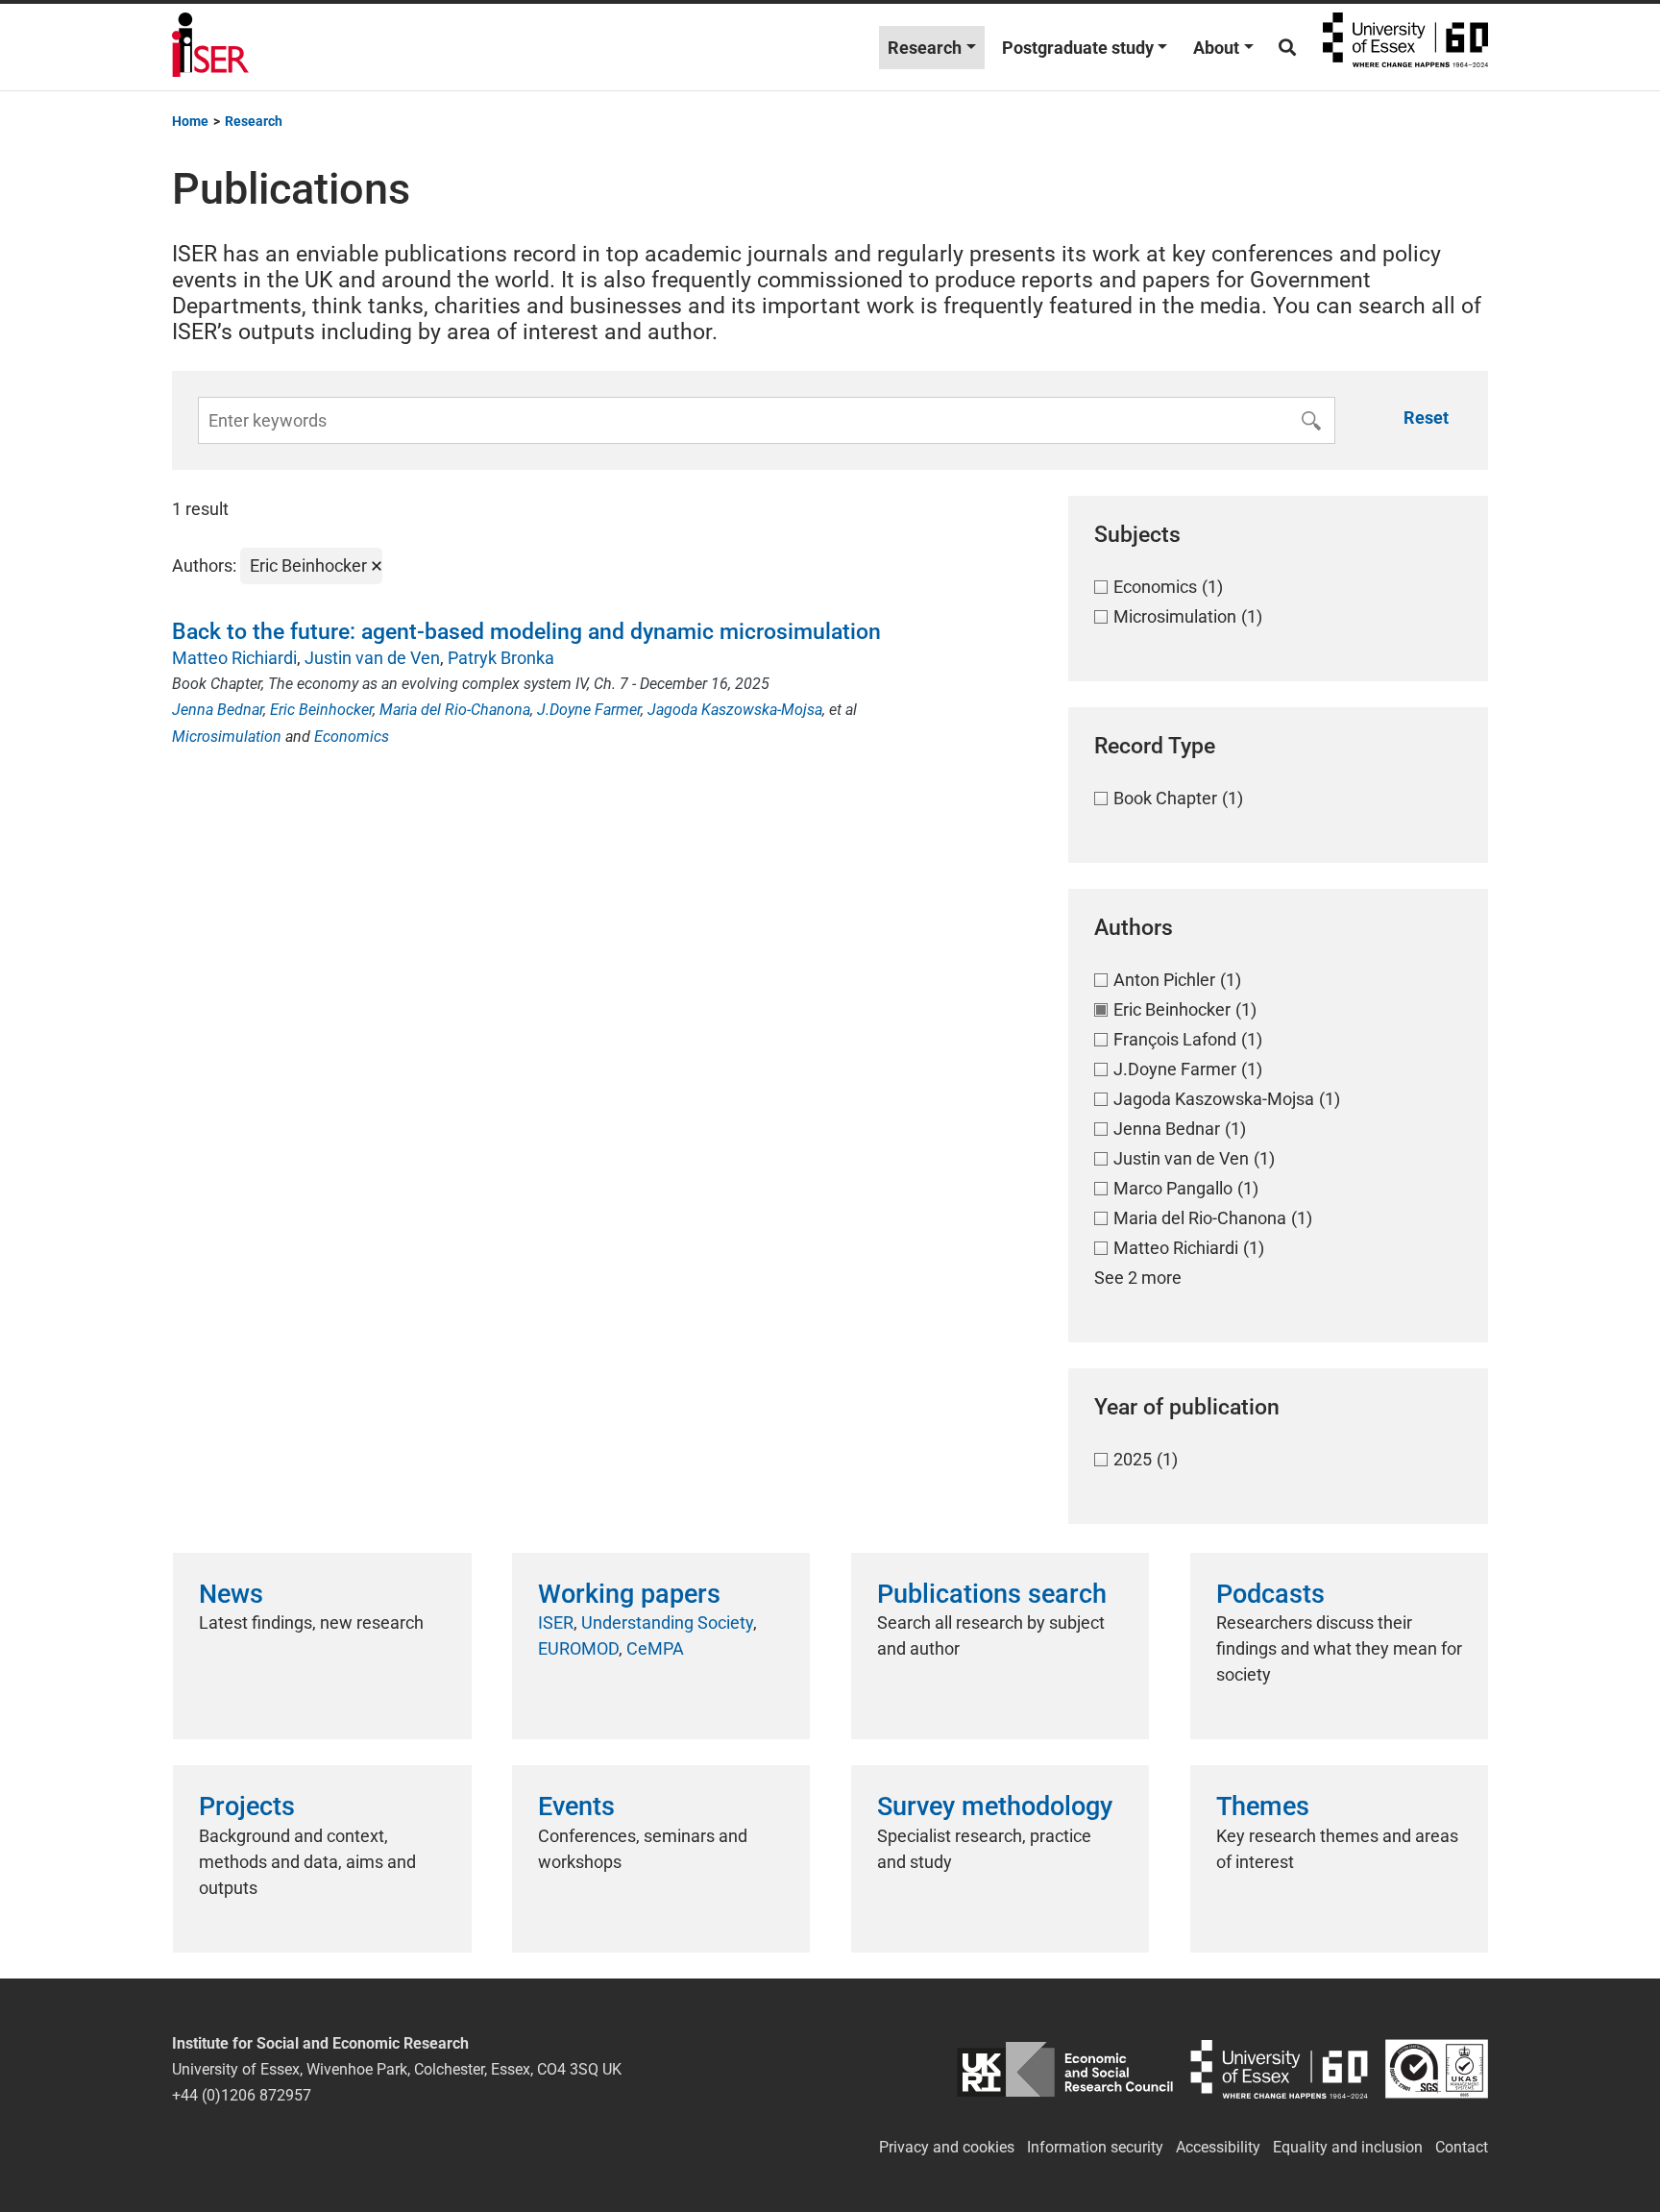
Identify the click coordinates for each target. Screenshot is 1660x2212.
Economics (352, 737)
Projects (247, 1806)
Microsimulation (227, 737)
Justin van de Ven (372, 658)
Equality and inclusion (1348, 2147)
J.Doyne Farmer (589, 710)
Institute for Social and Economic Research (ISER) (210, 47)
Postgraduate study (1078, 48)
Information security (1095, 2147)
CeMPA (655, 1648)
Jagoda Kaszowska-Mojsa (735, 710)
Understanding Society (667, 1622)
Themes (1263, 1806)
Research (925, 48)
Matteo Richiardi (234, 658)
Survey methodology (995, 1806)
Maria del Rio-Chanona (455, 710)
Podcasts (1270, 1594)
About (1216, 48)
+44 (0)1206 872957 (242, 2095)
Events (576, 1806)
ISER (556, 1622)
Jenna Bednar (218, 710)
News (231, 1594)
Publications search (992, 1594)
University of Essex (1405, 47)
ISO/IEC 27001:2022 (1437, 2069)
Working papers (629, 1594)
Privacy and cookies (947, 2147)
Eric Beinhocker (321, 710)
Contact (1462, 2147)
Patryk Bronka (501, 658)
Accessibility (1218, 2147)
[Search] (1287, 48)
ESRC (1065, 2069)
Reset (1426, 418)
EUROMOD (578, 1648)
